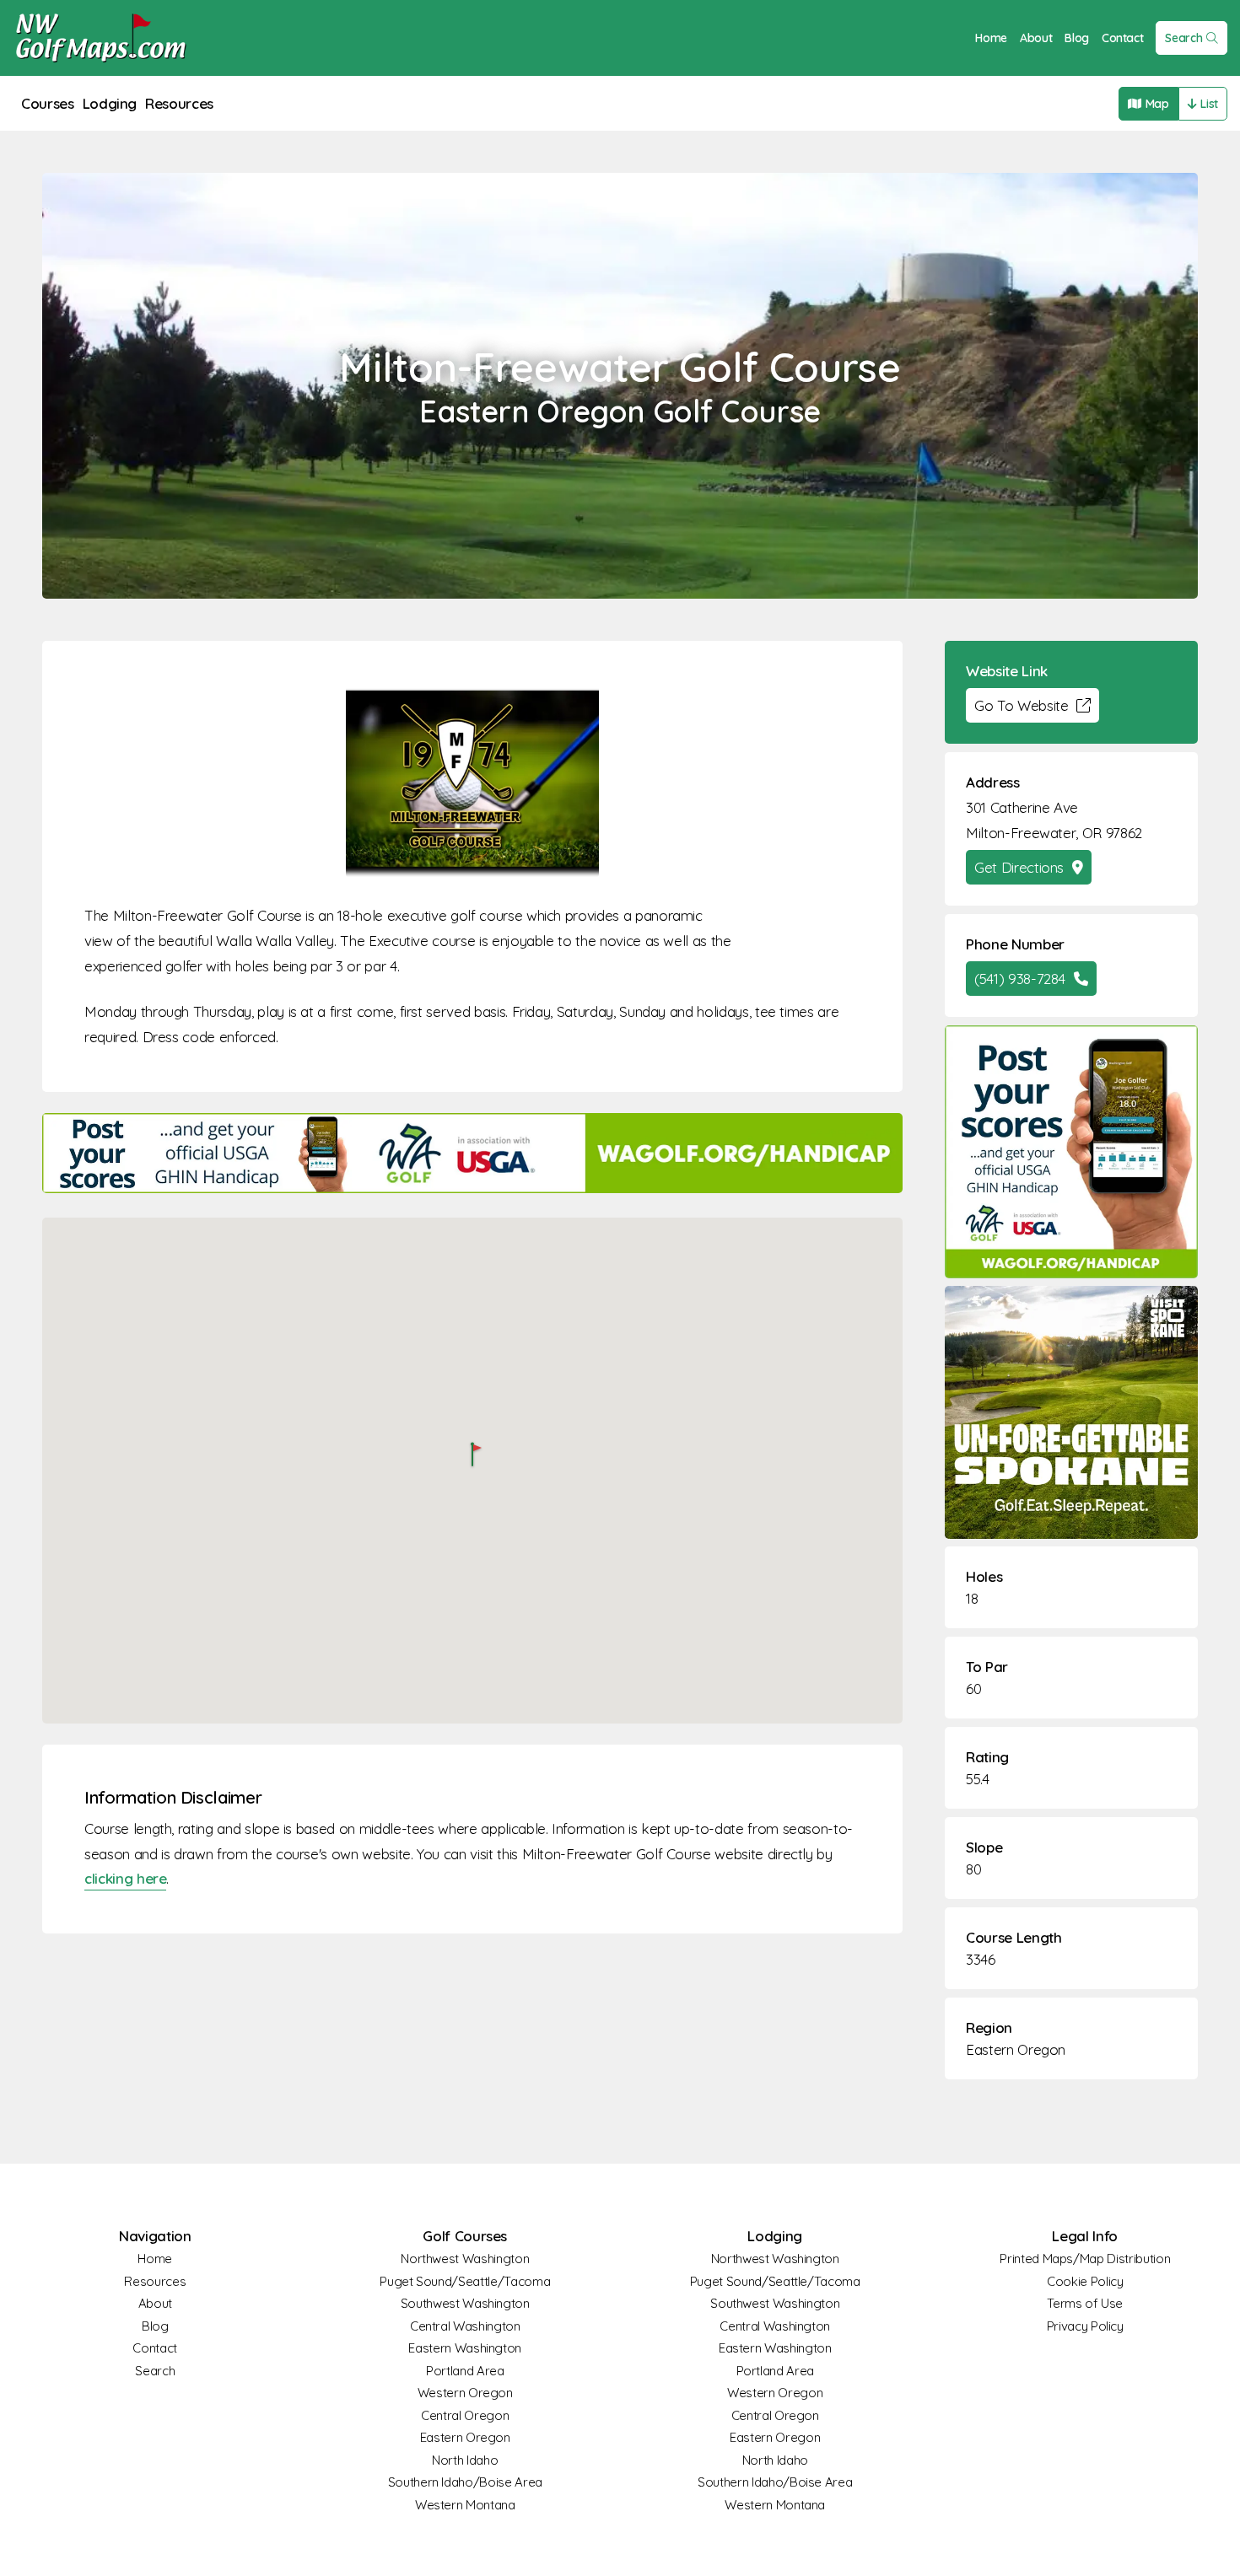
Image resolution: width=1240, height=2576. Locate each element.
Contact (1123, 38)
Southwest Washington (465, 2303)
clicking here (125, 1878)
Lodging (110, 103)
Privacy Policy (1085, 2326)
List (1209, 104)
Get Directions (1019, 867)
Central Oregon (465, 2415)
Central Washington (465, 2326)
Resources (179, 103)
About (1036, 38)
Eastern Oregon (1016, 2049)
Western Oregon (465, 2393)
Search (1183, 38)
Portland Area (465, 2371)
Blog (1077, 38)
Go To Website (1021, 705)
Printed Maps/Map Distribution (1085, 2259)
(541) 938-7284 (1020, 979)
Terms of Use (1085, 2303)
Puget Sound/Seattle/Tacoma (465, 2281)
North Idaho (465, 2460)
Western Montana (465, 2505)
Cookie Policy (1085, 2281)
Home (991, 38)
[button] (472, 1456)
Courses (48, 103)
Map (1157, 104)
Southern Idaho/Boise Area (465, 2482)
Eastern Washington (465, 2348)
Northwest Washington (465, 2259)
